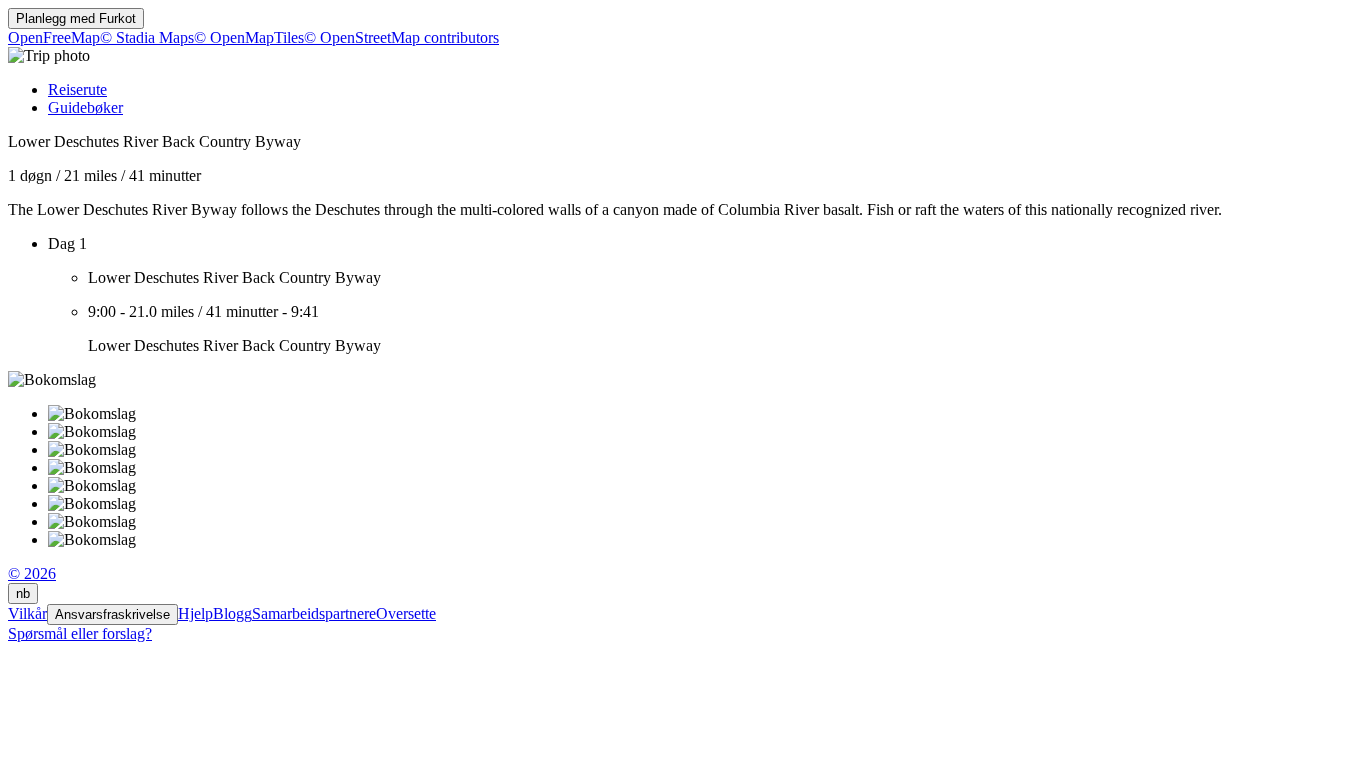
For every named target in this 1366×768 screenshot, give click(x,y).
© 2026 (32, 573)
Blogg (232, 613)
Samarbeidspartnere (314, 613)
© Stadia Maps (147, 37)
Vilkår (27, 613)
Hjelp (195, 613)
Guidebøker (85, 107)
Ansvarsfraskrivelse (112, 614)
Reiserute (77, 89)
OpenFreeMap (54, 37)
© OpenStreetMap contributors (401, 37)
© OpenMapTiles (249, 37)
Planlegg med (76, 18)
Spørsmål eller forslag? (80, 633)
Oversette (406, 613)
